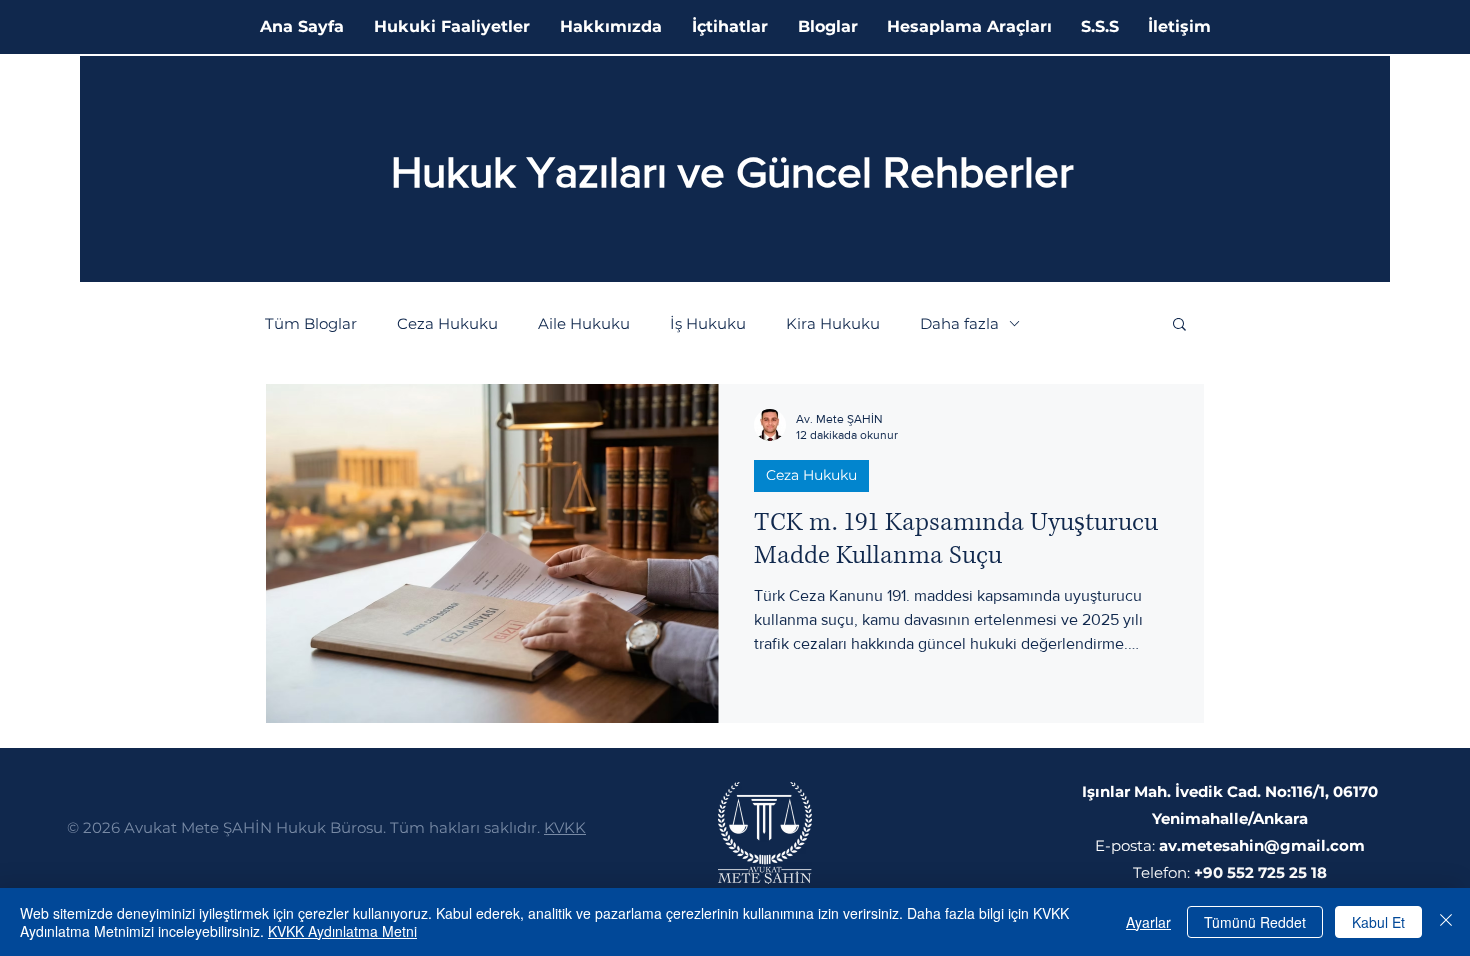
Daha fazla (959, 323)
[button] (1179, 325)
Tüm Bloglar (311, 323)
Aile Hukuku (584, 323)
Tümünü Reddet (1255, 922)
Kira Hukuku (833, 323)
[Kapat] (1446, 922)
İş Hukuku (708, 323)
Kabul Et (1378, 922)
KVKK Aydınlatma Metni (342, 931)
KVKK (565, 827)
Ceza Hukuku (447, 323)
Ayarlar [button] (1148, 922)
